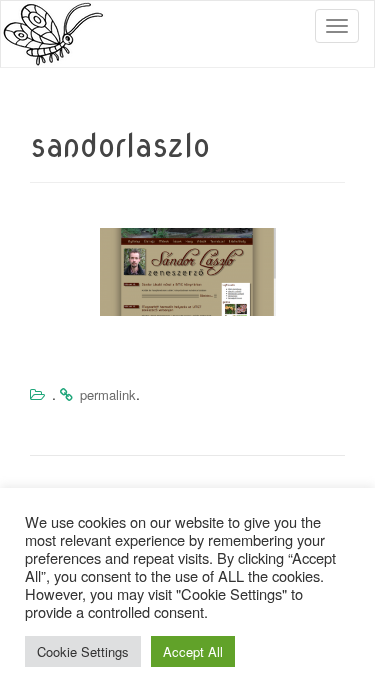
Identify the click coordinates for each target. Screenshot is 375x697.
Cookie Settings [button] (83, 651)
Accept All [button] (193, 651)
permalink (108, 394)
